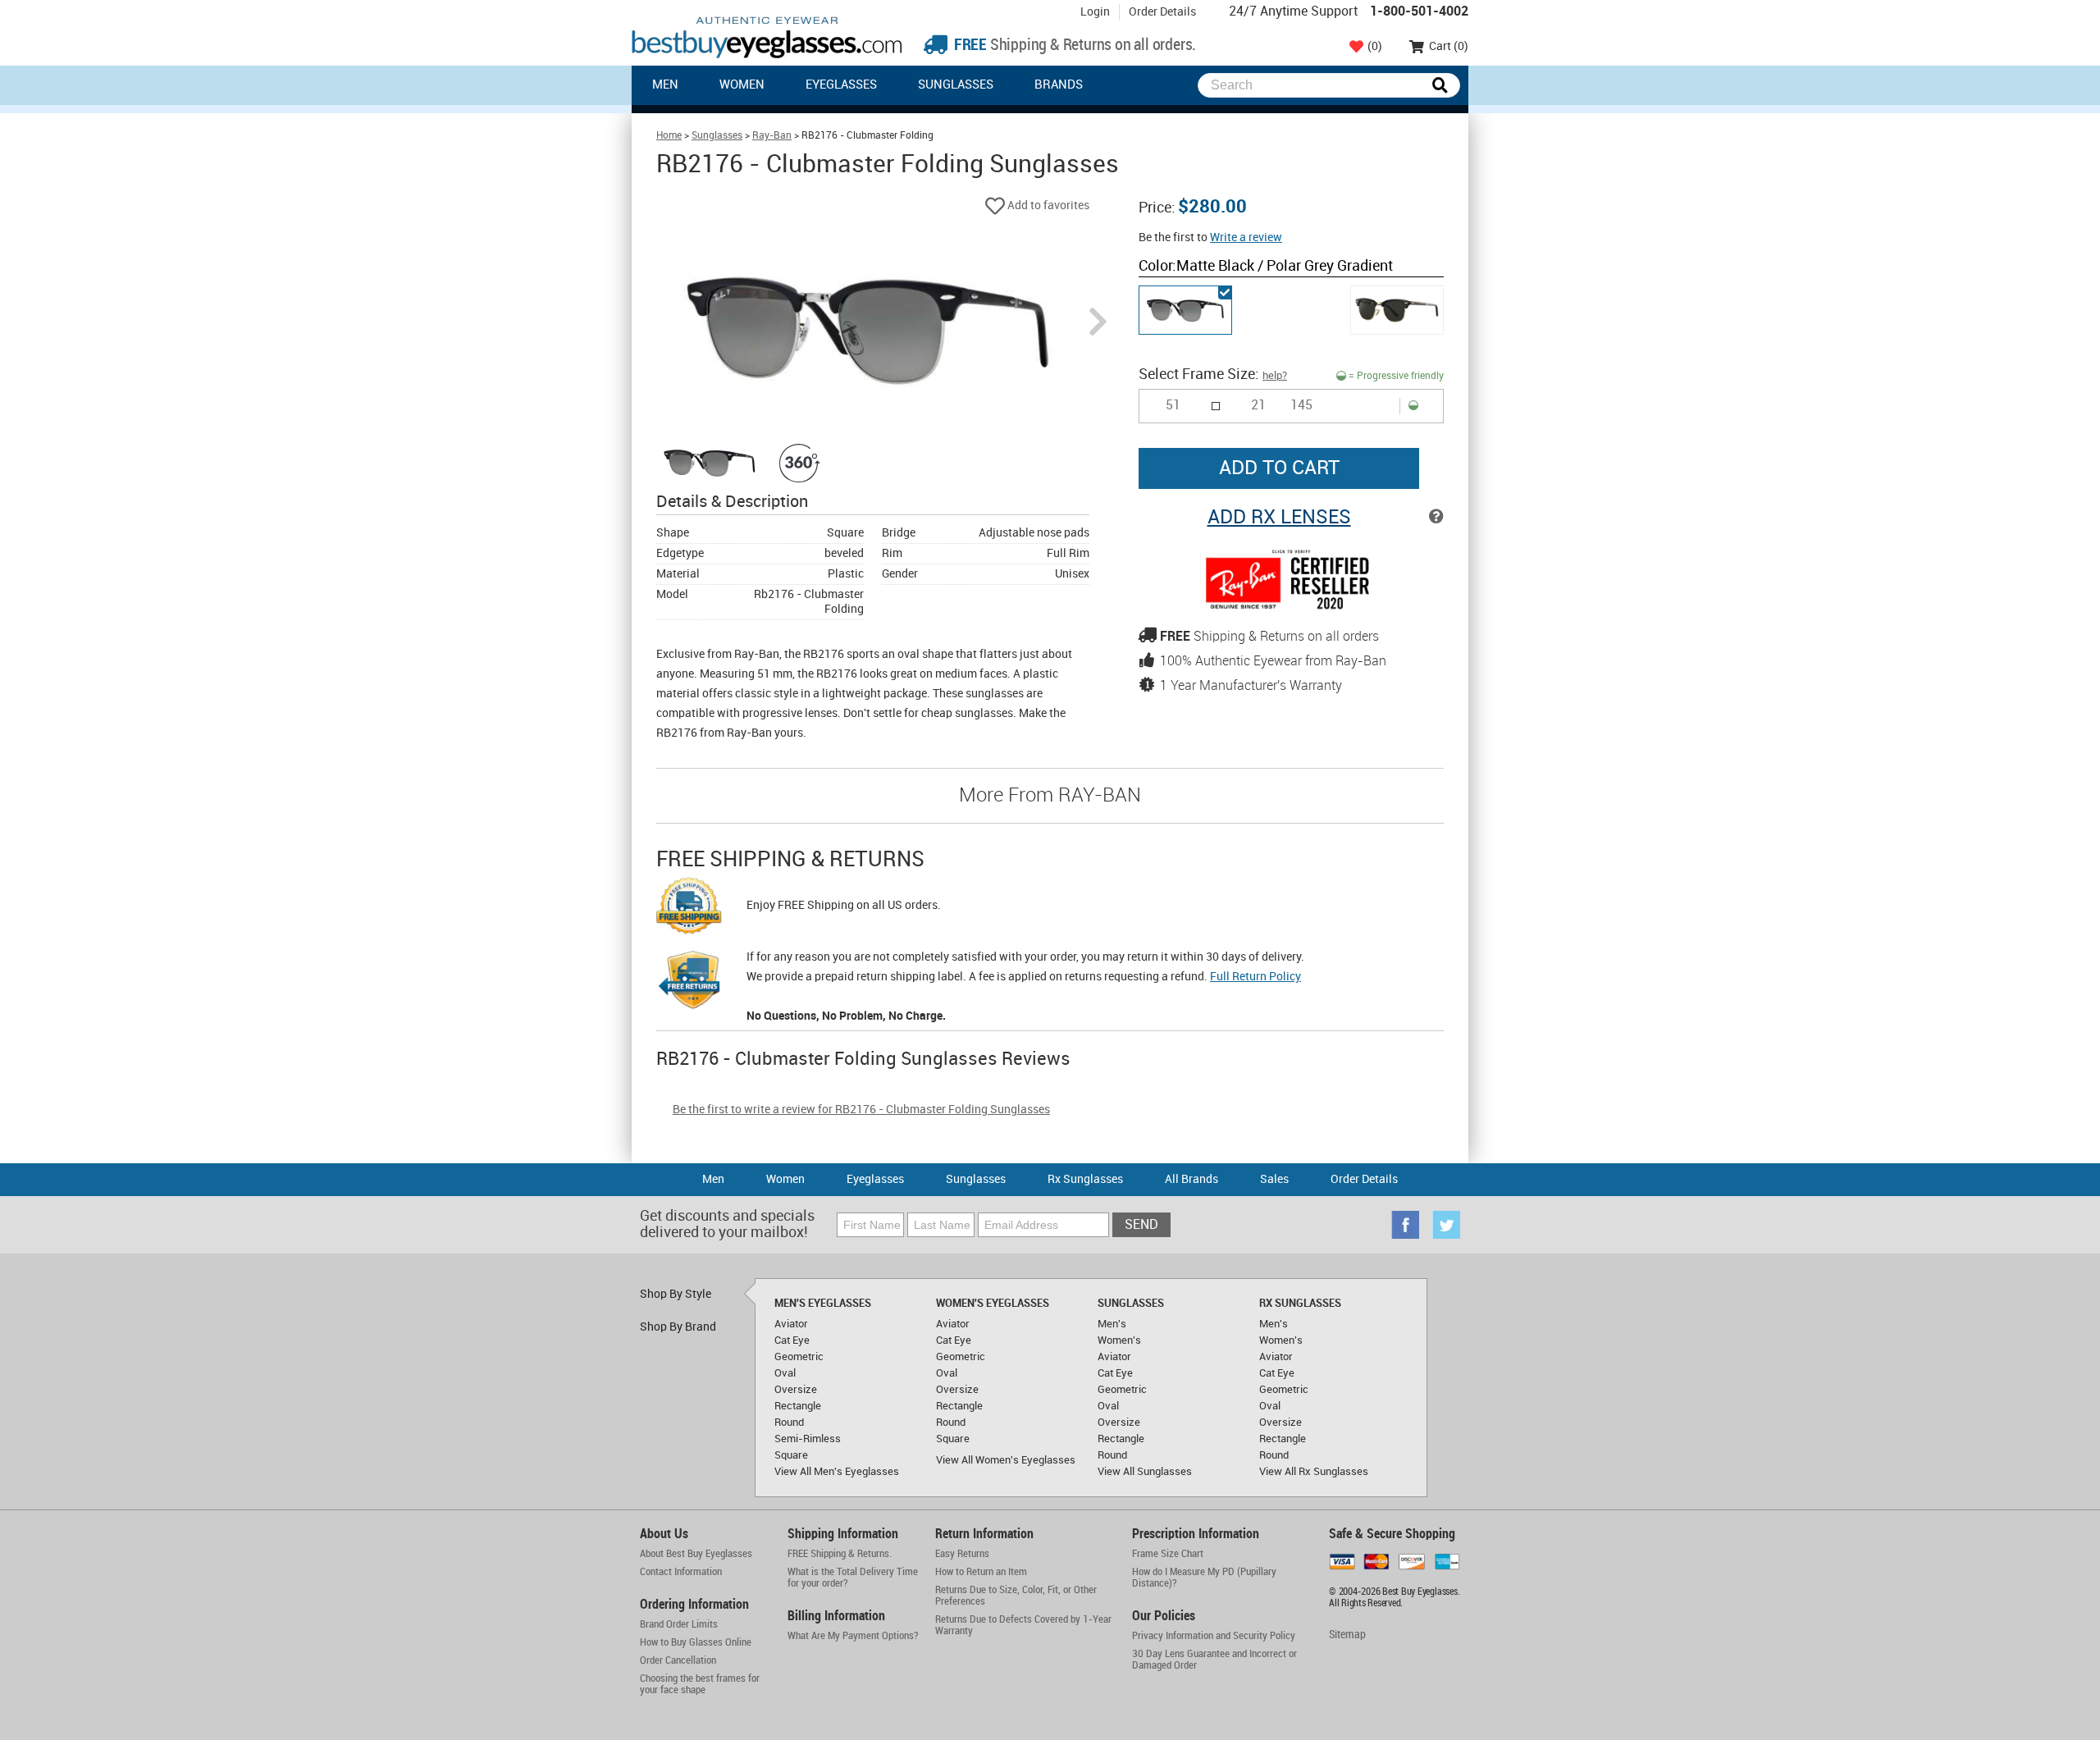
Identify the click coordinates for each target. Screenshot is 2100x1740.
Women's (1119, 1340)
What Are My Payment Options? (853, 1636)
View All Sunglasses (1145, 1472)
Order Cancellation (678, 1660)
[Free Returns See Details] (689, 983)
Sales (1274, 1179)
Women (742, 85)
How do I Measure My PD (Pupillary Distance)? (1204, 1578)
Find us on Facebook (1405, 1225)
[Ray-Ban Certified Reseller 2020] (1291, 608)
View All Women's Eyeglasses (1006, 1460)
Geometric (799, 1357)
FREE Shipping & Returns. (840, 1554)
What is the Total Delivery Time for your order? (853, 1578)
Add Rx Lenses (1279, 518)
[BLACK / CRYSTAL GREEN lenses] (1397, 310)
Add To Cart (1279, 468)
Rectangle (798, 1406)
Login (1095, 12)
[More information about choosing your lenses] (1436, 518)
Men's (1112, 1324)
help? (1275, 376)
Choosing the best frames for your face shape (700, 1684)
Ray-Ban (772, 136)
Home (669, 136)
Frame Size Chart (1168, 1554)
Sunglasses (956, 85)
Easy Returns (962, 1554)
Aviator (791, 1324)
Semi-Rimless (808, 1439)
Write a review (1246, 237)
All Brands (1192, 1179)
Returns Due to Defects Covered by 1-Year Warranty (1023, 1625)
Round (789, 1423)
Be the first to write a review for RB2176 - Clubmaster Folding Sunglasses (861, 1110)
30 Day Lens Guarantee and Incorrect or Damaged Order (1214, 1660)
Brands (1059, 85)
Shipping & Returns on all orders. (1073, 46)
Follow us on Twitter (1446, 1225)
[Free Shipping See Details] (689, 908)
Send (1141, 1225)
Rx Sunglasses (1085, 1179)
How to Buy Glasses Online (696, 1642)
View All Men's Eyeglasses (837, 1472)
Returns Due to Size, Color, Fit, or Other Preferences (1016, 1596)
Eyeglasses (841, 85)
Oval (785, 1373)
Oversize (796, 1390)
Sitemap (1347, 1635)
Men (665, 85)
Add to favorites (1047, 206)
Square (791, 1455)
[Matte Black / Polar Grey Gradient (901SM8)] (1185, 310)
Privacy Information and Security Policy (1214, 1636)
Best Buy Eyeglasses (767, 37)
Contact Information (681, 1572)
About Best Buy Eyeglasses (696, 1554)
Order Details (1162, 12)
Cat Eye (792, 1340)
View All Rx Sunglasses (1314, 1472)
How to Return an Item (981, 1572)
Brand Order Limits (679, 1624)
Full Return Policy (1255, 977)
